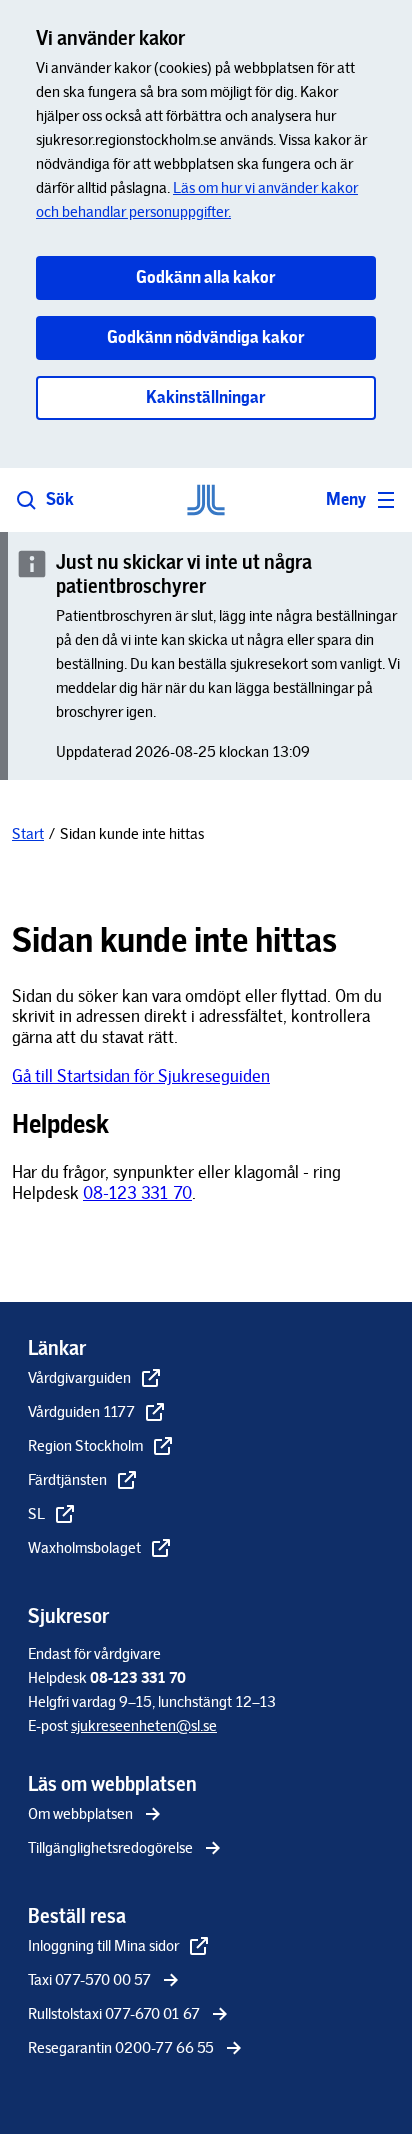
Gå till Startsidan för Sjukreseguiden (141, 1076)
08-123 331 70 (137, 1193)
